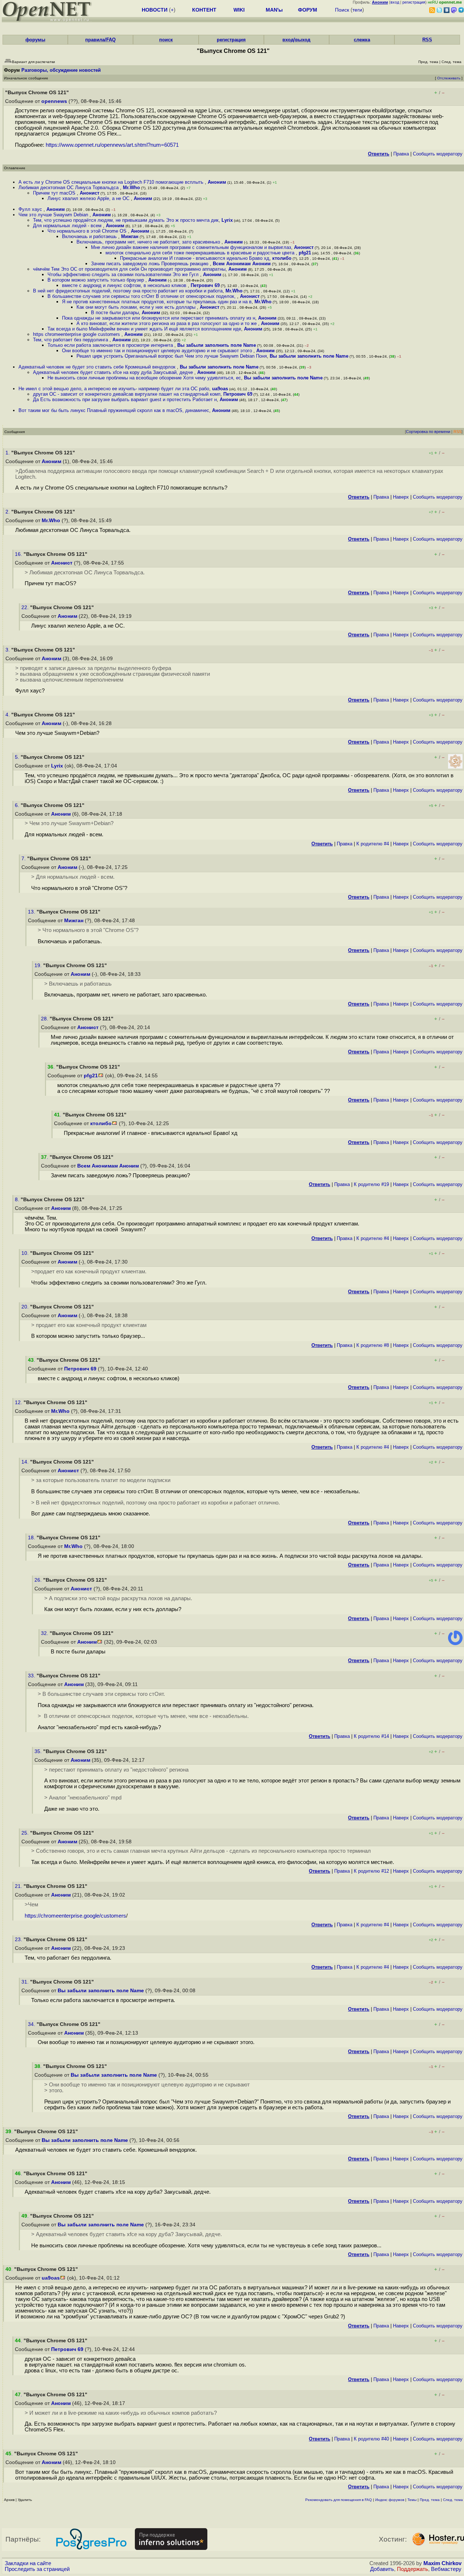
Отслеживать (449, 78)
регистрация (414, 2)
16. (19, 554)
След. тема (453, 2500)
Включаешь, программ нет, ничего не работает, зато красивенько (149, 242)
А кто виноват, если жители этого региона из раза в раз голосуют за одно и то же (167, 323)
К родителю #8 (373, 1345)
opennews (54, 101)
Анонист (90, 193)
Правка (401, 154)
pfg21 (305, 253)
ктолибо (282, 258)
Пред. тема (430, 2500)
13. (32, 912)
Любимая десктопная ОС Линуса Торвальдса (69, 188)
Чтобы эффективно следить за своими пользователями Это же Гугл (124, 274)
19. (39, 966)
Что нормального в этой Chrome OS (88, 231)
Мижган (130, 236)
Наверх (401, 497)
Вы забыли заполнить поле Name (217, 345)
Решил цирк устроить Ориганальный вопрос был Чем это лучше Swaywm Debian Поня (172, 356)
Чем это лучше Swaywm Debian (54, 215)
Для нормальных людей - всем (68, 226)
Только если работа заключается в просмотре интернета (111, 345)
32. (45, 1633)
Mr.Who (131, 188)
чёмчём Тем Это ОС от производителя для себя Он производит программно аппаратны (129, 269)
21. (19, 1886)
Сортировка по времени (428, 432)
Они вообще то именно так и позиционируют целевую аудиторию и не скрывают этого (158, 351)
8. (18, 1200)
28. (45, 1019)
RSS (427, 40)
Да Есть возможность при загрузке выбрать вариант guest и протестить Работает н (125, 399)
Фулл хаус (31, 209)
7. (24, 859)
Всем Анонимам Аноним (242, 264)
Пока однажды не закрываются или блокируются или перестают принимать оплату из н (159, 318)
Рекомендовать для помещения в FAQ (339, 2500)
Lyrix (227, 220)
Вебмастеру (446, 2569)
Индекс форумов (390, 2500)
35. (39, 1751)
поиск (166, 40)
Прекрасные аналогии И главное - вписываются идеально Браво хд (195, 258)
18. (32, 1538)
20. (26, 1307)
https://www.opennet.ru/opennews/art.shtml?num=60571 (112, 145)
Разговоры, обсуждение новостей (61, 70)
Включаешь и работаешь (90, 236)
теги (357, 10)
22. (26, 607)
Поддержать (413, 2569)
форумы (35, 40)
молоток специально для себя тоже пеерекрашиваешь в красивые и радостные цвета (201, 253)
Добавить (382, 2569)
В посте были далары (115, 313)
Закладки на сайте (28, 2563)
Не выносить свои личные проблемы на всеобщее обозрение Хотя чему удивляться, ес (144, 378)
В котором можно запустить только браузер (96, 280)
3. (8, 650)
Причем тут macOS (55, 193)
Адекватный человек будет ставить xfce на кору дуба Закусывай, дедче (114, 372)
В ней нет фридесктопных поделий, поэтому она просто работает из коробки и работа (128, 291)
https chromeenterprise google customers (77, 334)
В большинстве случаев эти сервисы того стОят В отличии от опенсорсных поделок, (142, 296)
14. (26, 1462)
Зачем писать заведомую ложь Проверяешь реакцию (150, 264)
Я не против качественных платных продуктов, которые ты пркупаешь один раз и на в (157, 302)
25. (26, 1833)
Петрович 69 (205, 285)
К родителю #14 (371, 1736)
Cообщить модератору (438, 154)
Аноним (217, 182)
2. (8, 512)
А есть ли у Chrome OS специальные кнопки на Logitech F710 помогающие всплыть (112, 182)
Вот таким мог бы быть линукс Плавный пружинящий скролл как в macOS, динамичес (114, 410)
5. (18, 757)
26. (39, 1580)
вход (395, 2)
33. (32, 1676)
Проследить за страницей (37, 2569)
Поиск (342, 10)
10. (26, 1253)
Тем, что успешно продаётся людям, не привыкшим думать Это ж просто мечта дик (126, 220)
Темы (412, 2500)
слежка (362, 40)
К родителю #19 (371, 1184)
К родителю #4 (373, 844)
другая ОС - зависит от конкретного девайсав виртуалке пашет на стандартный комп (127, 394)
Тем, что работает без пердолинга (71, 340)
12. (19, 1403)
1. (8, 453)
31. (26, 1982)
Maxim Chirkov (442, 2563)
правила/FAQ (100, 40)
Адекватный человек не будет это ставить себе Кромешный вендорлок (98, 367)
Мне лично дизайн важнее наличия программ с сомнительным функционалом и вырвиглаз (191, 247)
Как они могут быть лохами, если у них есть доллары (137, 307)
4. (8, 715)
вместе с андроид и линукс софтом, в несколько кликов (125, 285)
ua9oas (220, 389)
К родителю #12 (371, 1871)
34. (32, 2024)
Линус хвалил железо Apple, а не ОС (89, 198)
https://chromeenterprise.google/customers (75, 1916)
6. (18, 805)
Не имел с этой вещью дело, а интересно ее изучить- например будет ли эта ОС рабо (114, 389)
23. (19, 1940)
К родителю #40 (371, 2439)
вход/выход (296, 40)
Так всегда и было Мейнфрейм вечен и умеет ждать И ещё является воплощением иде (144, 329)
